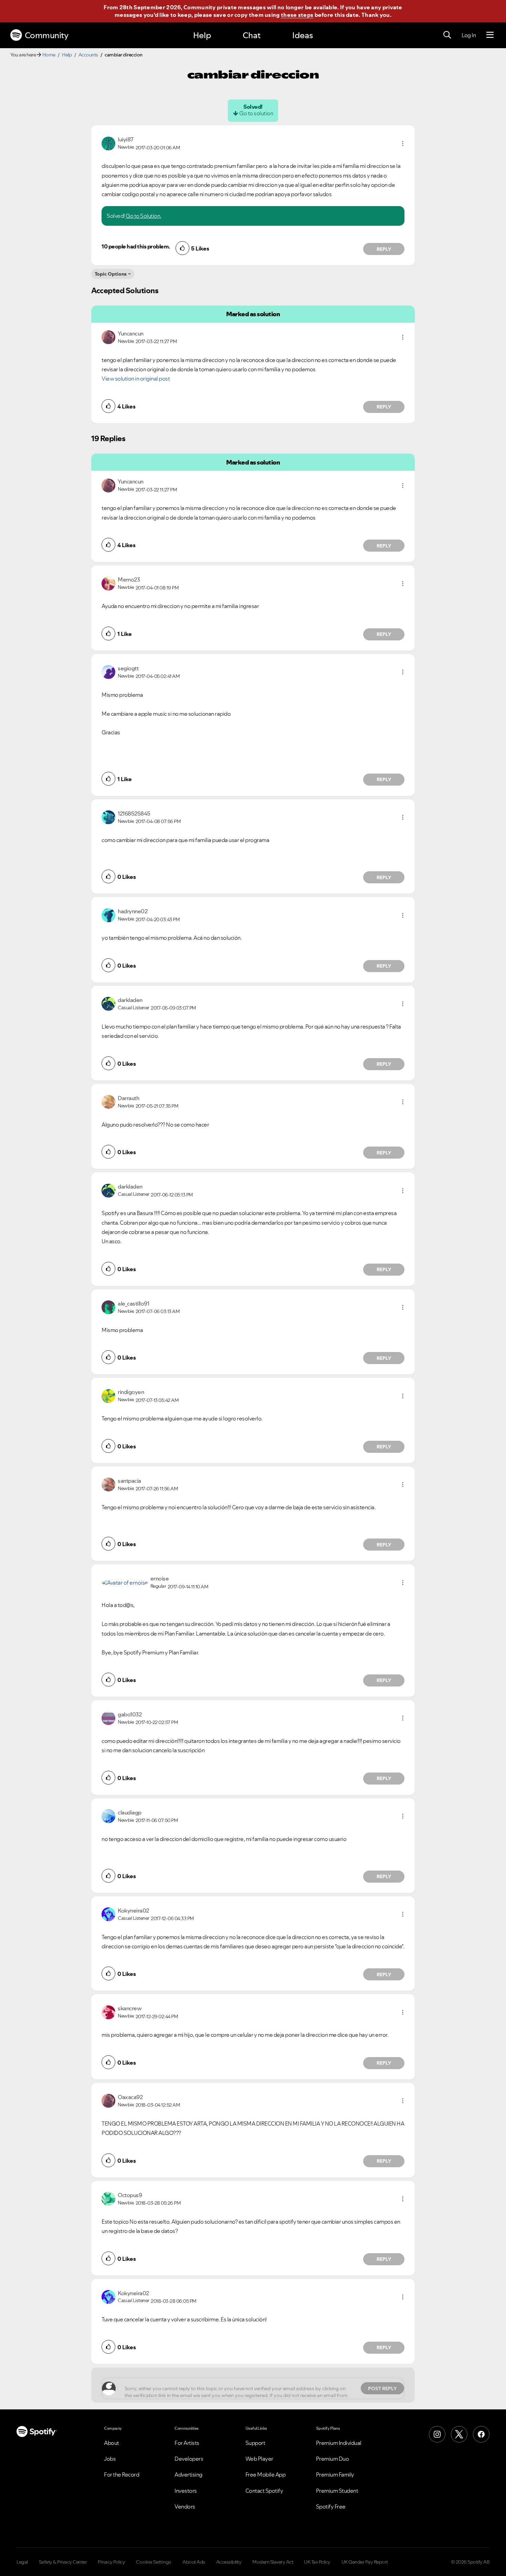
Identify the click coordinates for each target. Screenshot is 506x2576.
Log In (469, 35)
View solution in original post (136, 379)
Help (202, 35)
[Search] (447, 35)
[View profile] (108, 143)
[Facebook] (481, 2434)
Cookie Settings (154, 2562)
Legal (22, 2562)
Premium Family (335, 2474)
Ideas (303, 35)
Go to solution (256, 113)
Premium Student (337, 2491)
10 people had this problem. (136, 246)
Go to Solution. (144, 216)
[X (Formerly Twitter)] (459, 2434)
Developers (189, 2459)
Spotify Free (331, 2506)
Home (49, 55)
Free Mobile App (266, 2474)
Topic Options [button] (111, 274)
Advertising (188, 2474)
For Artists (187, 2443)
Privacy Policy (111, 2562)
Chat (252, 35)
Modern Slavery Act (273, 2562)
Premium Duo (333, 2459)
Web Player (259, 2459)
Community (47, 35)
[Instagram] (437, 2434)
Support (255, 2443)
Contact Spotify (264, 2491)
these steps (297, 15)
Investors (186, 2491)
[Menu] (490, 35)
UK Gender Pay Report (365, 2562)
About (112, 2443)
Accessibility (229, 2562)
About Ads (194, 2562)
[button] (403, 143)
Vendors (185, 2506)
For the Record (122, 2474)
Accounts (88, 55)
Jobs (110, 2459)
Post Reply (382, 2388)
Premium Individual (339, 2443)
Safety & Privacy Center (63, 2562)
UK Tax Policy (317, 2562)
